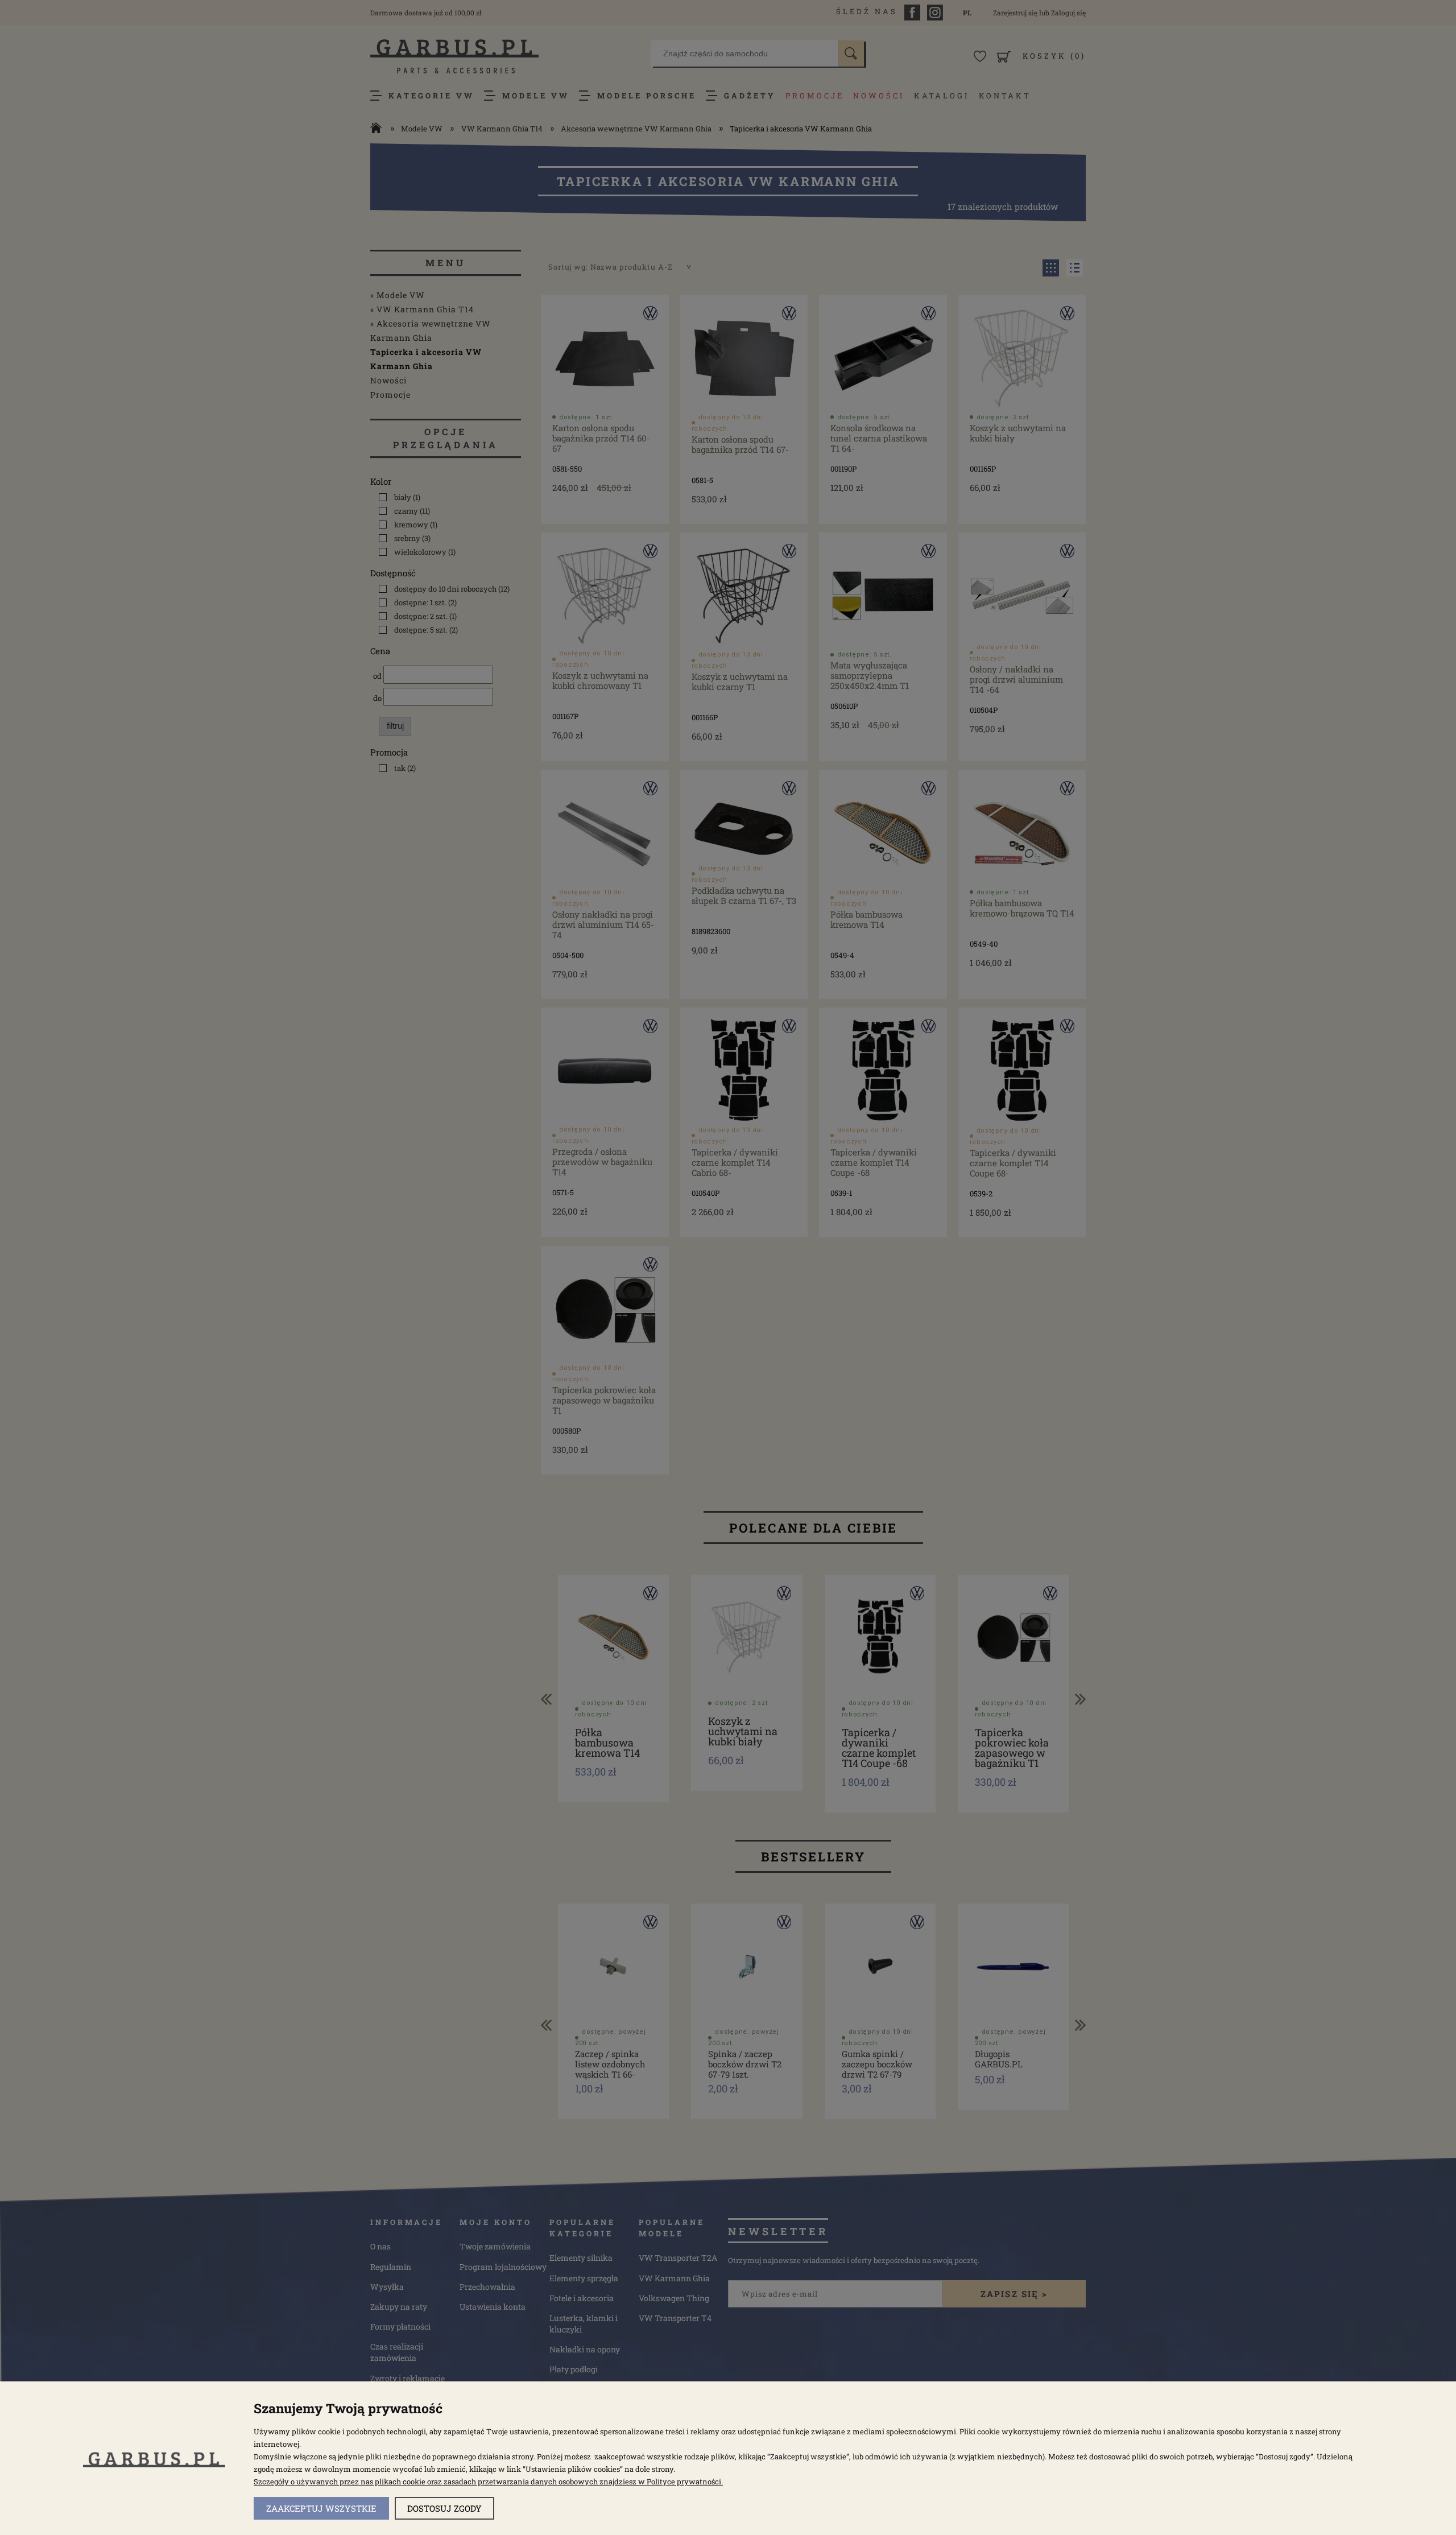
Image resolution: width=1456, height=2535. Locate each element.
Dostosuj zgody (444, 2508)
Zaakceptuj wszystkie (321, 2508)
